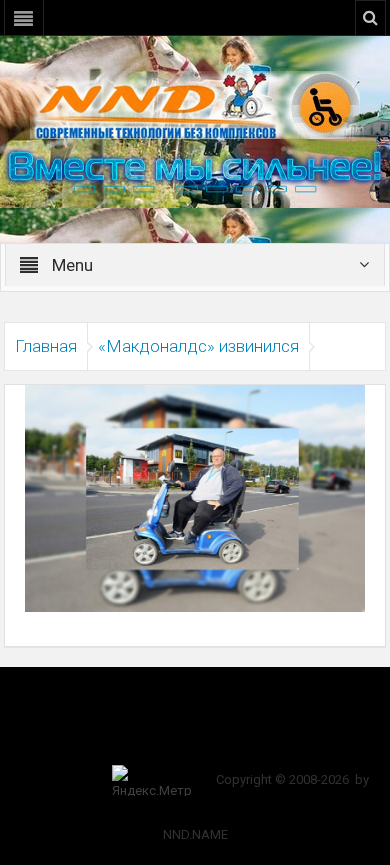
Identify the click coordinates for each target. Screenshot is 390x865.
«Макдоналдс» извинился (198, 346)
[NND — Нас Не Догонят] (195, 104)
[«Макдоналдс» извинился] (195, 497)
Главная (46, 346)
